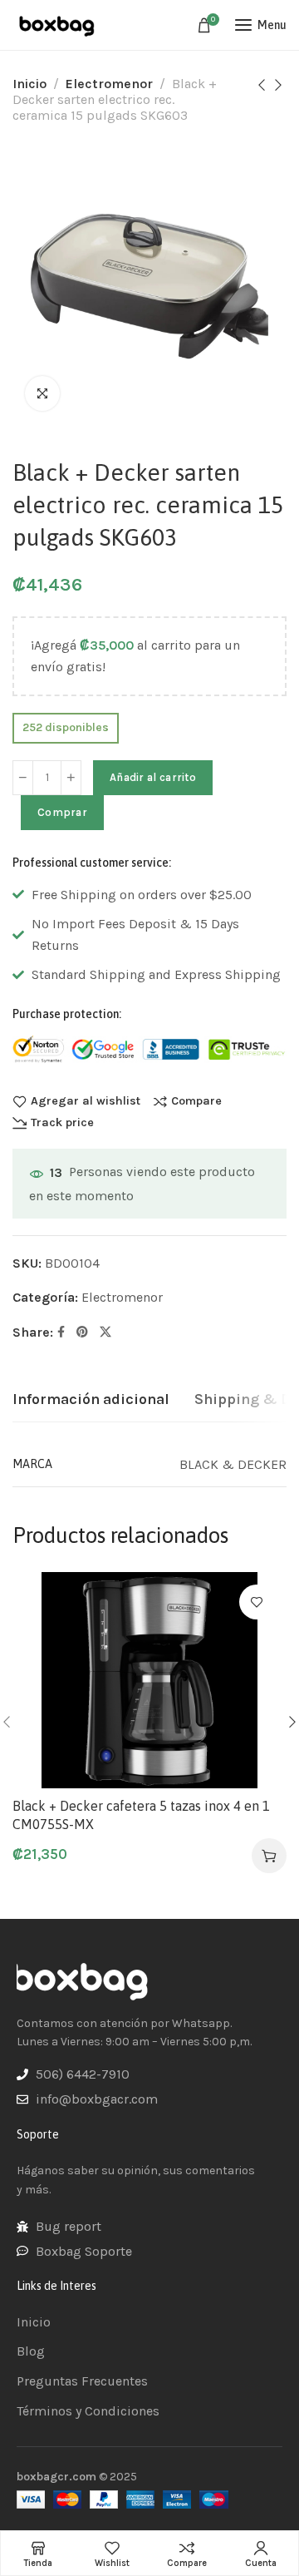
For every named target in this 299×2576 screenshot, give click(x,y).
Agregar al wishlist (86, 1101)
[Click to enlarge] (42, 393)
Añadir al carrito (153, 777)
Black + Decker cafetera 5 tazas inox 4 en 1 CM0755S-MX (141, 1815)
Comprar (62, 812)
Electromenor (109, 84)
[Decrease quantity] (23, 778)
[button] (269, 1856)
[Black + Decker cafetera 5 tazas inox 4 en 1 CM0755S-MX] (149, 1680)
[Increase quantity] (71, 778)
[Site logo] (58, 25)
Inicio (29, 84)
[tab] (91, 1400)
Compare (196, 1101)
